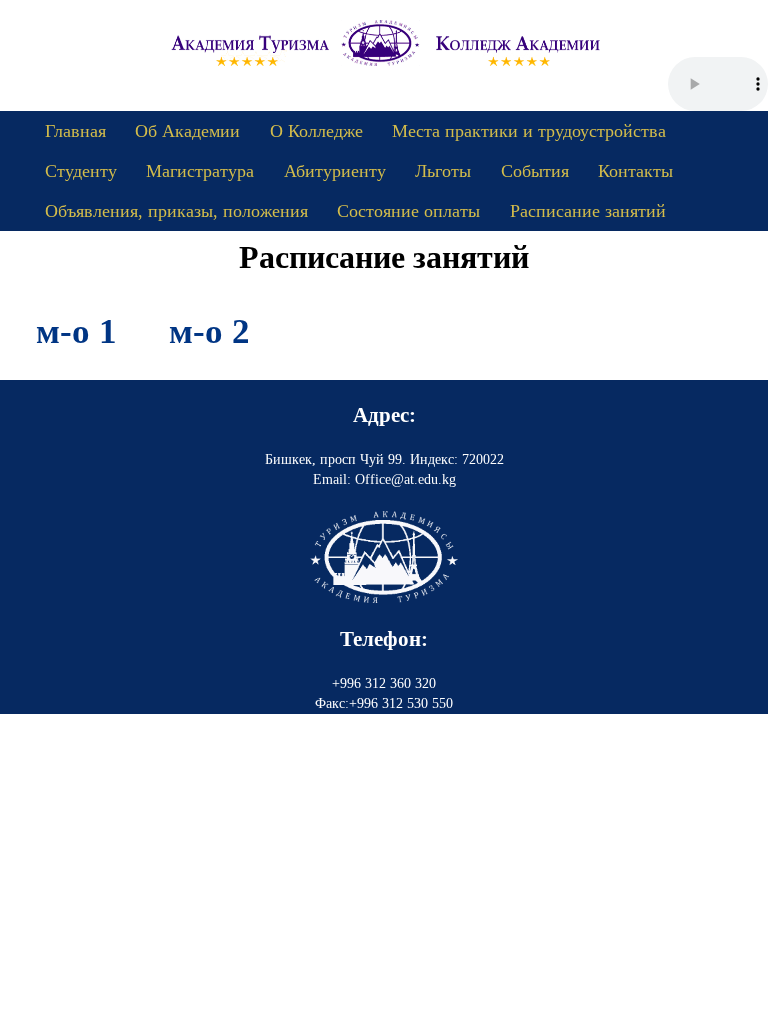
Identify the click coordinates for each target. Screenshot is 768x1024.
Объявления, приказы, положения (176, 211)
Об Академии (187, 131)
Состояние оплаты (408, 211)
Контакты (635, 171)
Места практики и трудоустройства (529, 131)
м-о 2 (209, 331)
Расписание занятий (588, 211)
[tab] (76, 331)
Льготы (443, 171)
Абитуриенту (335, 171)
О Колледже (316, 131)
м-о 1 (76, 331)
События (535, 171)
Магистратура (200, 171)
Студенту (81, 171)
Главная (75, 131)
